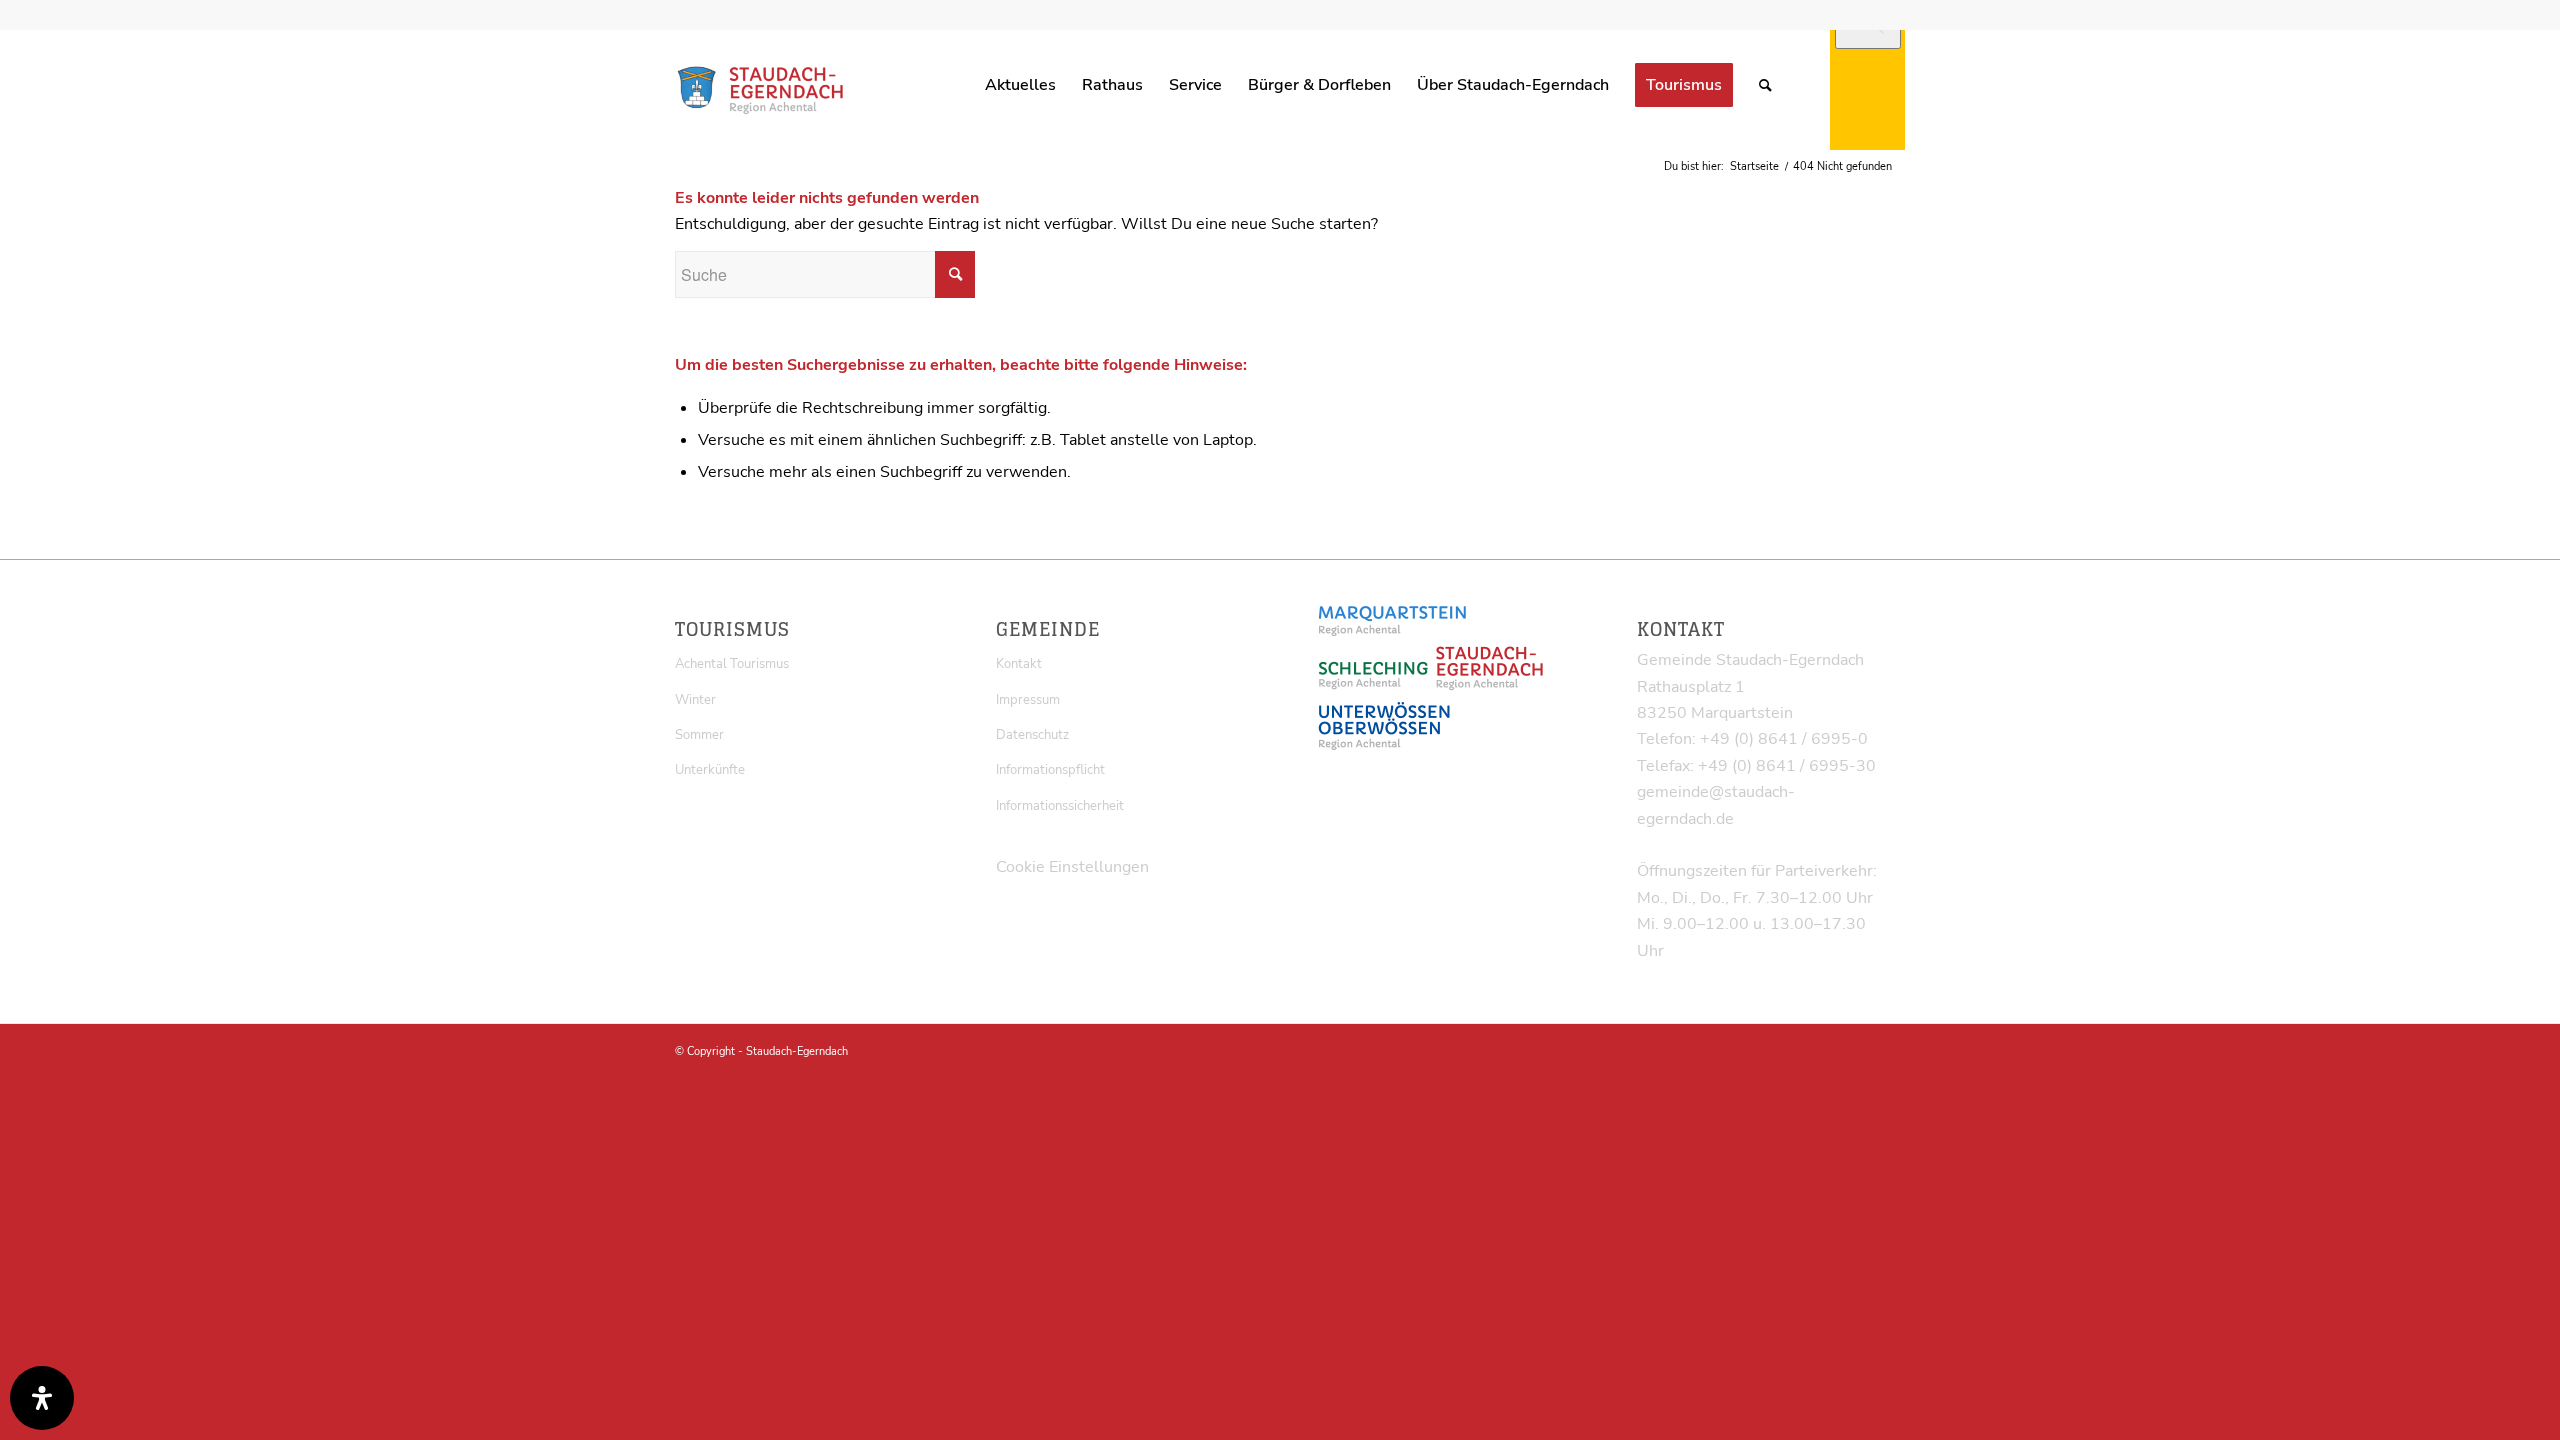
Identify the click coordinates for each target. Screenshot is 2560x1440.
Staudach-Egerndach (797, 1051)
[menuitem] (1020, 85)
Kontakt (1019, 664)
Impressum (1028, 700)
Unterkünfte (710, 770)
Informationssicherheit (1060, 806)
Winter (695, 700)
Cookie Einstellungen (1072, 867)
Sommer (699, 735)
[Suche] (1765, 85)
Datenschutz (1032, 735)
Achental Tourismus (732, 664)
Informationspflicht (1050, 770)
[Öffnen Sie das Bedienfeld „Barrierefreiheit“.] (42, 1398)
